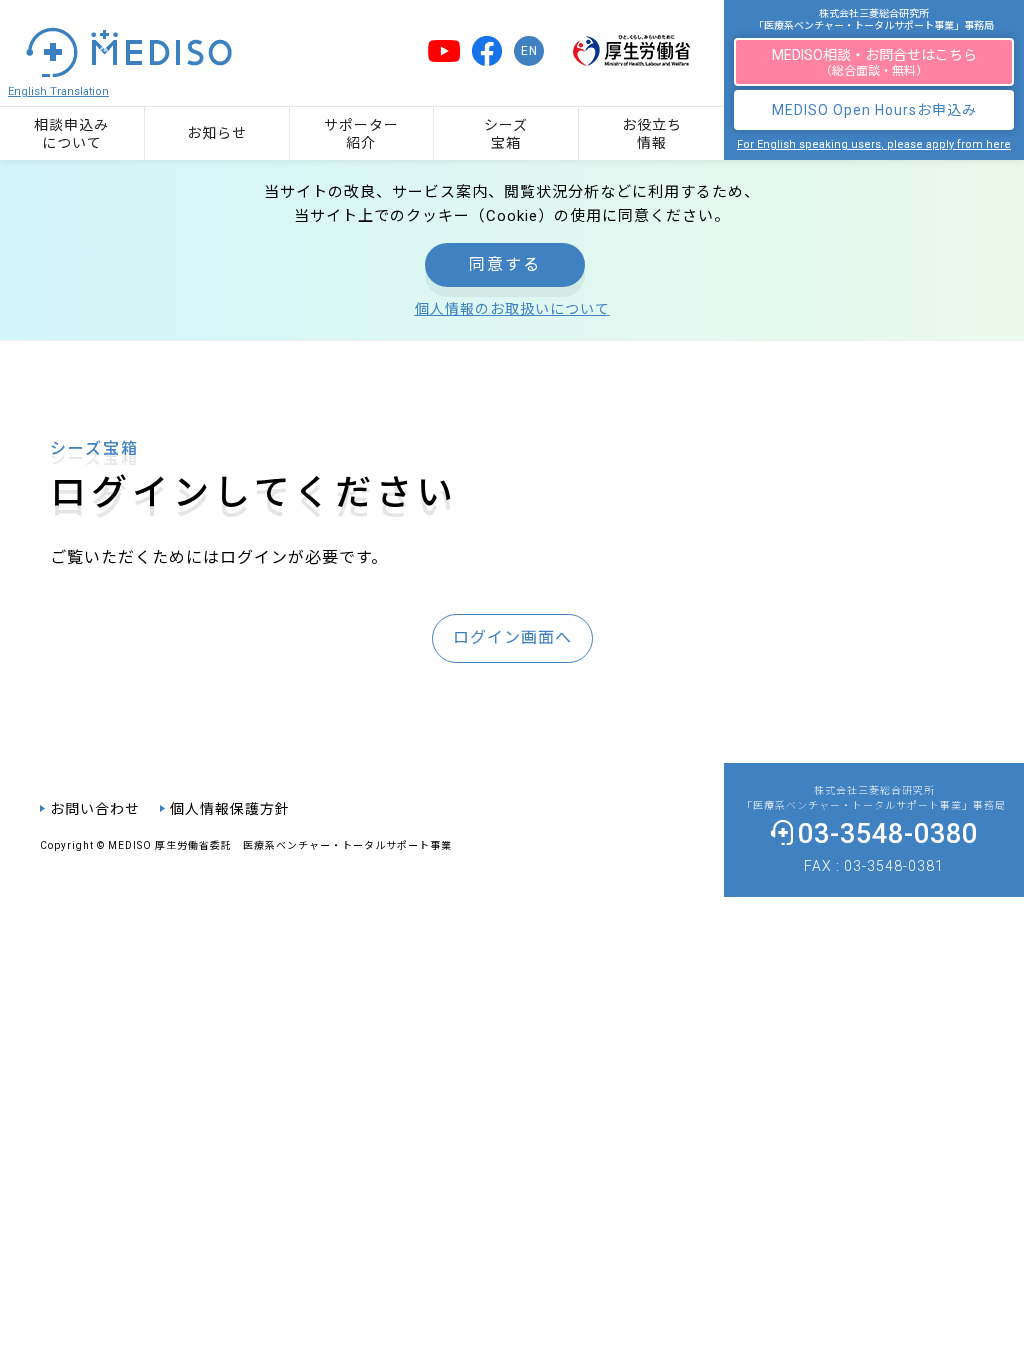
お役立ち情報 (652, 134)
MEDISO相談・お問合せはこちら (874, 62)
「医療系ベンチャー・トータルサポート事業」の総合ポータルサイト (525, 32)
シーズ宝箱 (506, 134)
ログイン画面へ (512, 637)
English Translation (58, 91)
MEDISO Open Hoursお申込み (874, 110)
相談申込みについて (71, 134)
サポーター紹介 (361, 134)
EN (529, 51)
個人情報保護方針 (230, 809)
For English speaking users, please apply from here (874, 144)
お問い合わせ (95, 809)
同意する (505, 264)
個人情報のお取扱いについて (512, 309)
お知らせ (217, 133)
